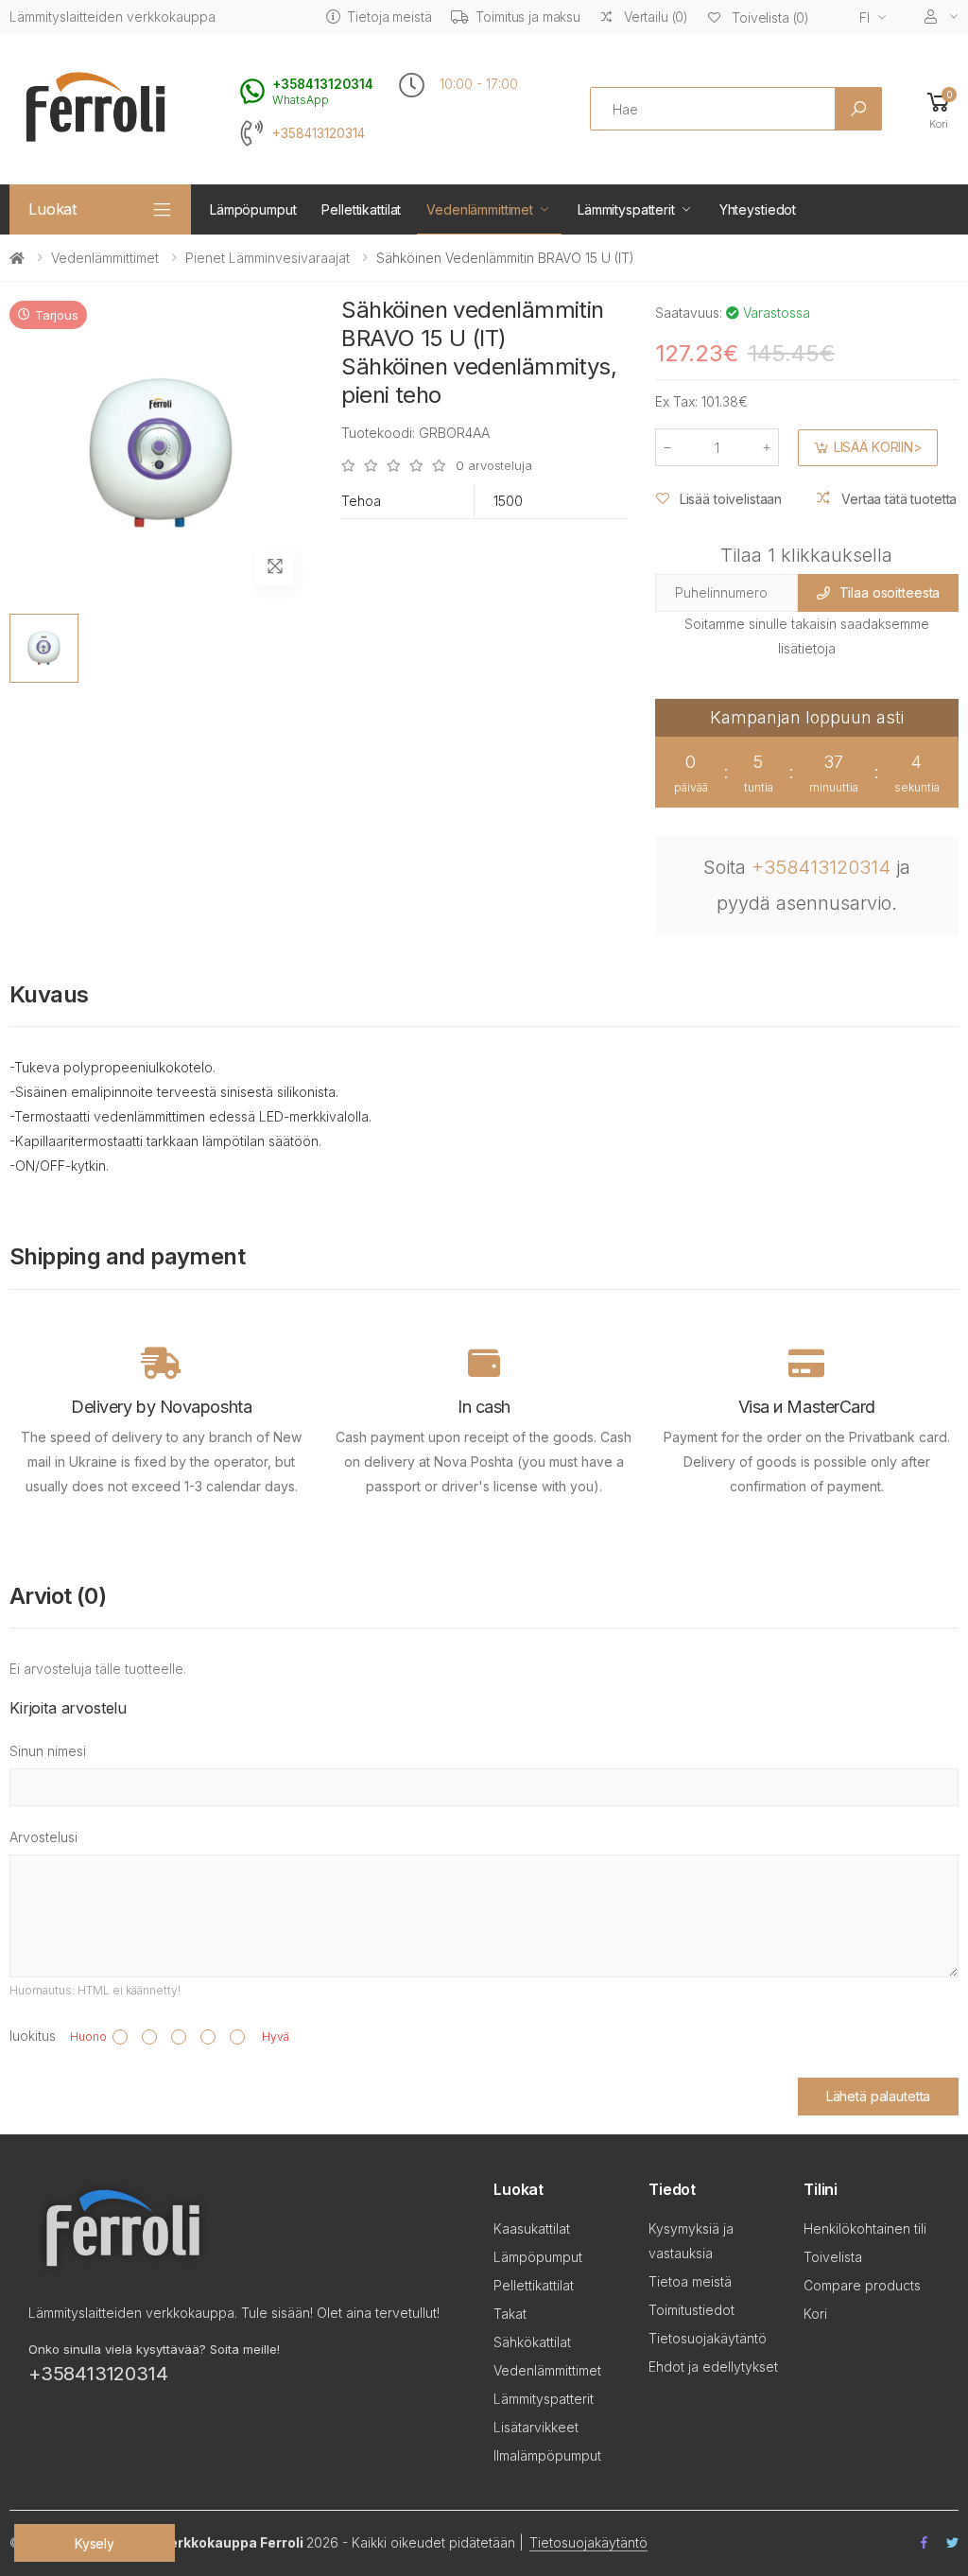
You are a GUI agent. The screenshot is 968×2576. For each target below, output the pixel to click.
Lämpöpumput (253, 209)
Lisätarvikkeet (536, 2427)
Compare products (862, 2285)
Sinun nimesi (48, 1751)
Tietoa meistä (690, 2281)
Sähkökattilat (532, 2342)
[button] (939, 109)
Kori (815, 2314)
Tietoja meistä (389, 17)
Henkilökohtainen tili (865, 2228)
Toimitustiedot (691, 2310)
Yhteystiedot (758, 209)
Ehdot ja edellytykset (713, 2367)
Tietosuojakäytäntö (708, 2338)
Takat (510, 2314)
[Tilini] (942, 17)
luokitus (33, 2036)
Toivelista (833, 2257)
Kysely (95, 2543)
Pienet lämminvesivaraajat (268, 258)
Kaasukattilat (532, 2228)
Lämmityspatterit (626, 209)
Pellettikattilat (361, 209)
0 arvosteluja (493, 466)
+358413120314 (319, 133)
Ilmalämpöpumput (547, 2455)
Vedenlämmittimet (480, 209)
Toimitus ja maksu (528, 17)
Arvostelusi (43, 1837)
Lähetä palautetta (879, 2096)
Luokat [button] (52, 209)
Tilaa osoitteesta (890, 592)
